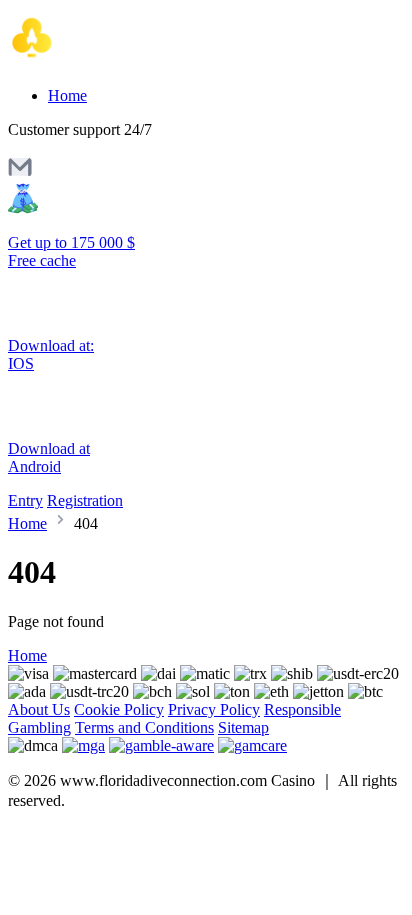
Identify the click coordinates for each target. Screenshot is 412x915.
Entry (25, 500)
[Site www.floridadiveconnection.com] (92, 61)
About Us (39, 709)
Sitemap (243, 727)
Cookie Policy (119, 709)
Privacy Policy (214, 709)
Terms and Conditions (144, 727)
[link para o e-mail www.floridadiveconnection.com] (20, 173)
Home (67, 95)
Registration (85, 500)
